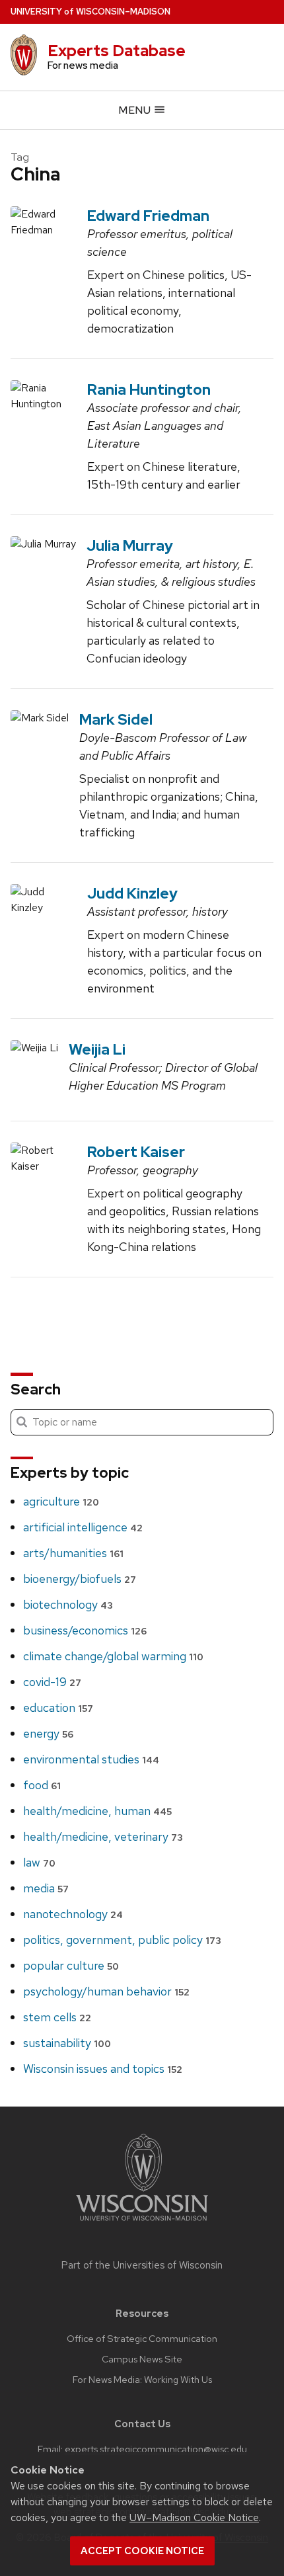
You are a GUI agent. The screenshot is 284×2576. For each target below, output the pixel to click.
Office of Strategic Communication (142, 2339)
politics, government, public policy (122, 1940)
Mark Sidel (116, 719)
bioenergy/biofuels (80, 1579)
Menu (136, 110)
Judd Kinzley (132, 893)
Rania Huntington (149, 389)
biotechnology (68, 1604)
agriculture (61, 1501)
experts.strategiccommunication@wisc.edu (156, 2449)
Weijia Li (97, 1049)
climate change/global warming (113, 1656)
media (46, 1888)
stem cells (57, 2017)
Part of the (142, 2265)
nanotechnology (73, 1914)
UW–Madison (90, 12)
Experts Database (117, 51)
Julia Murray (130, 545)
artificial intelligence (83, 1527)
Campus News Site (142, 2359)
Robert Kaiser (136, 1152)
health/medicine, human (97, 1811)
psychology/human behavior (106, 1991)
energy (48, 1733)
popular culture (71, 1965)
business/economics (85, 1630)
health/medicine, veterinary (103, 1836)
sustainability (67, 2043)
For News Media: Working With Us (142, 2380)
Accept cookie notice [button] (142, 2551)
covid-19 (52, 1682)
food (42, 1785)
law (39, 1862)
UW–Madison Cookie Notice (194, 2517)
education (58, 1708)
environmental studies (91, 1759)
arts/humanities (73, 1553)
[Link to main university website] (142, 2223)
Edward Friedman (148, 216)
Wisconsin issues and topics (103, 2069)
